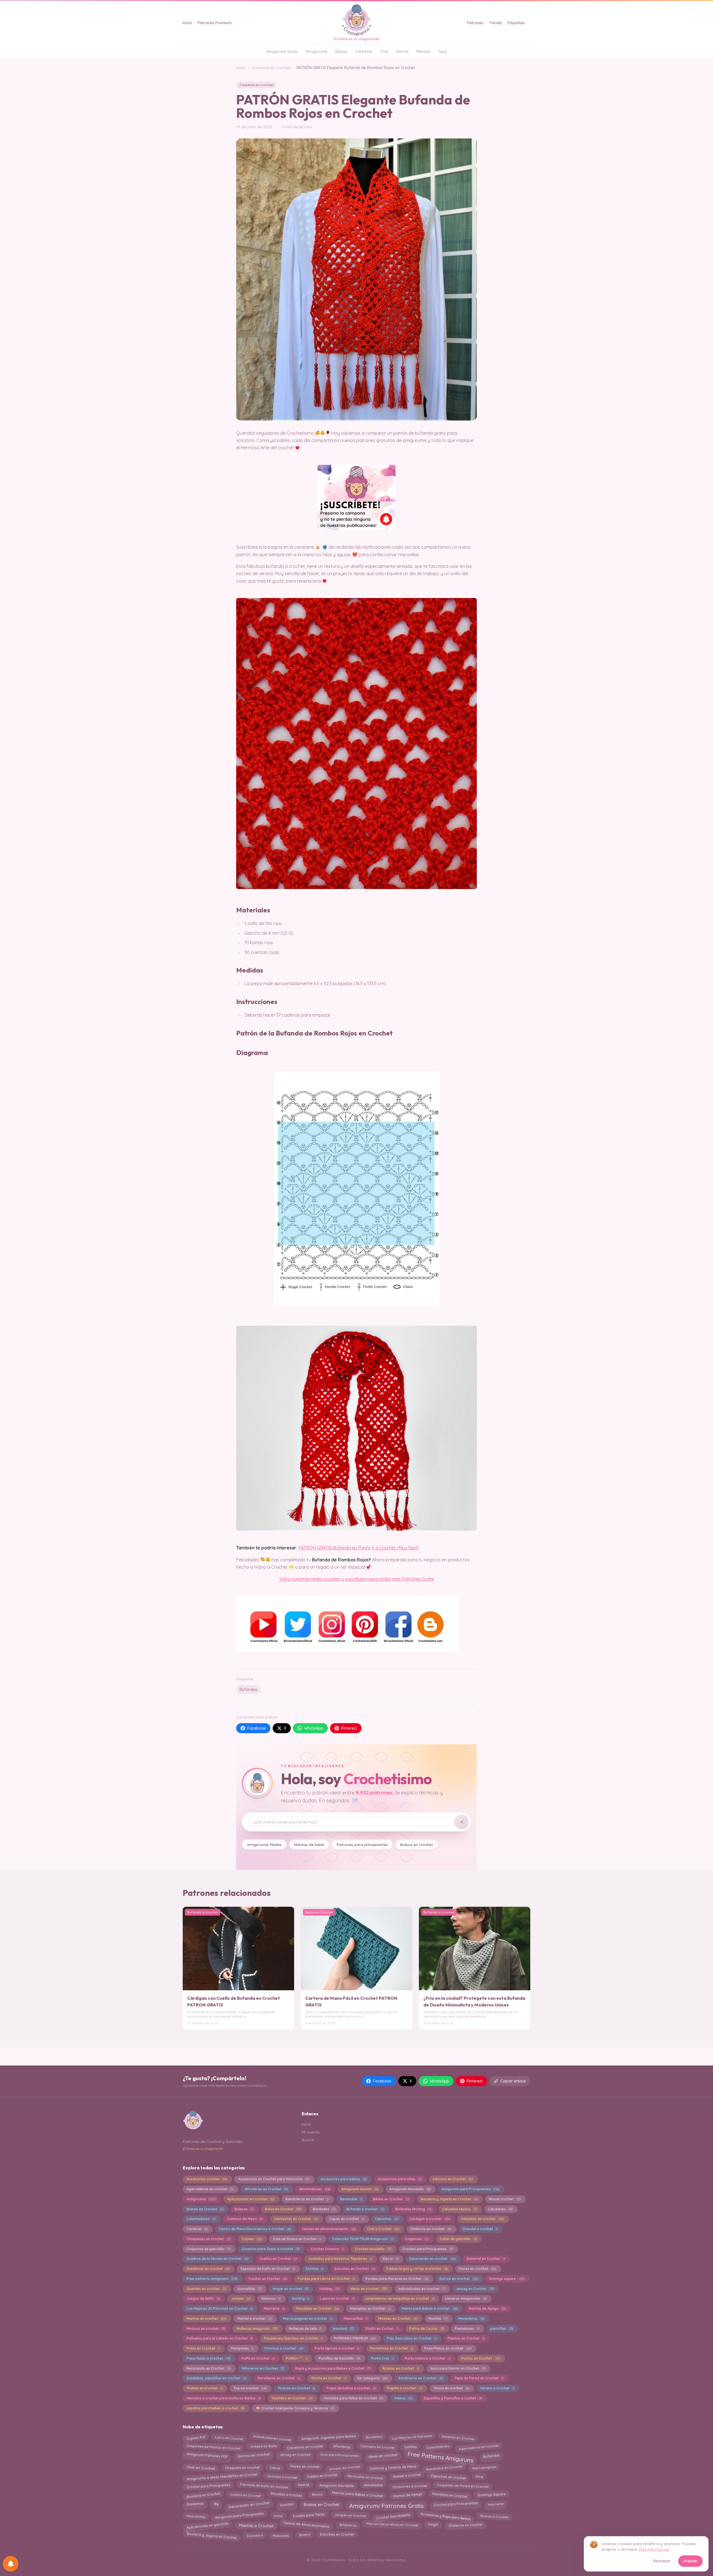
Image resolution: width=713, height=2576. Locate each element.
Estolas (315, 2269)
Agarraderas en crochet (210, 2189)
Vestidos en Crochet (292, 2398)
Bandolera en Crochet (444, 2467)
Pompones (242, 2348)
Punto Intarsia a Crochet (427, 2358)
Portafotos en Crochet (391, 2348)
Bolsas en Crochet (321, 2505)
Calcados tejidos (459, 2209)
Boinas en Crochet (205, 2209)
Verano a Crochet (497, 2388)
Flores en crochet (477, 2269)
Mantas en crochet (206, 2319)
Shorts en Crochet (328, 2378)
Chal (384, 52)
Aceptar (690, 2561)
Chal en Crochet (201, 2468)
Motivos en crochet (206, 2329)
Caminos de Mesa (245, 2219)
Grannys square (506, 2279)
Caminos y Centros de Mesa (393, 2467)
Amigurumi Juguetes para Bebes (329, 2437)
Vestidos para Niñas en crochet (353, 2398)
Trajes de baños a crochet (351, 2388)
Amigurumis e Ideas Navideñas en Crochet (222, 2476)
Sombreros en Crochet (421, 2378)
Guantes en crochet (206, 2289)
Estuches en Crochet (355, 2269)
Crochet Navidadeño (393, 2516)
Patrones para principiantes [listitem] (362, 1844)
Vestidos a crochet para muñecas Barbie (223, 2398)
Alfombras (342, 2447)
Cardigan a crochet (429, 2219)
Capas (275, 2467)
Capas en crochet (346, 2219)
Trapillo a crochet (404, 2388)
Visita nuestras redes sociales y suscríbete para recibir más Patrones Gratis (357, 1579)
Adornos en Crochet (452, 2179)
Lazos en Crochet (337, 2298)
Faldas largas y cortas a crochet (417, 2269)
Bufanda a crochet (365, 2209)
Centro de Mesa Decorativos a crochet (255, 2229)
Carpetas (364, 52)
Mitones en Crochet (398, 2319)
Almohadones (315, 2189)
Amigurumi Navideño (410, 2189)
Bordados (324, 2209)
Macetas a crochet (286, 2495)
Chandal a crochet (480, 2229)
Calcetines (500, 2209)
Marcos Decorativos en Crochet (392, 2524)
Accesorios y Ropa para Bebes (445, 2515)
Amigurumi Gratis (282, 52)
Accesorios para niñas (400, 2179)
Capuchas (386, 2219)
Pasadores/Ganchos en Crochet (293, 2338)
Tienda (495, 23)
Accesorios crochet (207, 2179)
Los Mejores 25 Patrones (412, 2438)
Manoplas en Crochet (370, 2308)
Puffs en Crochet (258, 2358)
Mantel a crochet (254, 2319)
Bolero (305, 2534)
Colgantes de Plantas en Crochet (213, 2447)
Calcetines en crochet (305, 2446)
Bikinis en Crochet (391, 2199)
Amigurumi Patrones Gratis (387, 2506)
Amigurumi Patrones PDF (207, 2456)
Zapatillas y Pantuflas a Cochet (453, 2398)
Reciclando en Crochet (208, 2368)
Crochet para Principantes (428, 2249)
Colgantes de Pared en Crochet (463, 2485)
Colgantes (417, 2239)
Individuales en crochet (272, 2437)
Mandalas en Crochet (317, 2308)
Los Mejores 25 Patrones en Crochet (219, 2308)
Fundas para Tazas (309, 2515)
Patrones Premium (215, 23)
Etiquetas (516, 23)
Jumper (240, 2298)
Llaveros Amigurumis (466, 2298)
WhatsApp (314, 1728)
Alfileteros (348, 2524)
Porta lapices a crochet (337, 2348)
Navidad (343, 2329)
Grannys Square (492, 2494)
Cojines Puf (196, 2437)
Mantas (423, 52)
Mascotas (281, 2534)
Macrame (274, 2308)
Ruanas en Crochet (401, 2368)
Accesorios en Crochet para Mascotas (274, 2179)
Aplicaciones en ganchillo (208, 2525)
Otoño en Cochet (381, 2329)
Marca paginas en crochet (308, 2319)
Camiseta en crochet (377, 2447)
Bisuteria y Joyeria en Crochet (449, 2199)
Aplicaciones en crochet (251, 2199)
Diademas (195, 2505)
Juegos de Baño (203, 2298)
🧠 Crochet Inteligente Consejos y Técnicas (295, 2408)
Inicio (187, 23)
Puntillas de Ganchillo (339, 2358)
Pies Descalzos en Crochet (412, 2338)
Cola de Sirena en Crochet (297, 2239)
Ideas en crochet (369, 2289)
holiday (410, 2446)
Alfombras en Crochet (266, 2189)
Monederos (471, 2319)
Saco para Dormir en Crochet (457, 2368)
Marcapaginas (484, 2468)
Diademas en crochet (208, 2269)
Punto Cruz (382, 2358)
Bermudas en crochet (365, 2477)
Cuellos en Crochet (278, 2259)
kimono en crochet (345, 2468)
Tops (442, 52)
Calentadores (201, 2219)
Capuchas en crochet (448, 2476)
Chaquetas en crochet (208, 2239)
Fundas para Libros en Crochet (326, 2279)
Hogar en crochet (290, 2289)
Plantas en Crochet (466, 2338)
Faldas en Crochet (323, 2477)
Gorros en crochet (458, 2279)
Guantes (286, 2504)
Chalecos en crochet (431, 2229)
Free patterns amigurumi (212, 2279)
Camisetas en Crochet (296, 2219)
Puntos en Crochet (480, 2358)
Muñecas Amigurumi (257, 2329)
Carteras (197, 2229)
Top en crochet (250, 2388)
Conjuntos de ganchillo (208, 2249)
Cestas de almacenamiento (329, 2229)
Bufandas (248, 1689)
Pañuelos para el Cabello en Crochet (219, 2338)
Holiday (329, 2289)
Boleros (244, 2209)
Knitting (300, 2298)
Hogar (433, 2524)
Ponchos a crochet (284, 2348)
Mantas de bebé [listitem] (309, 1844)
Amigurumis (317, 52)
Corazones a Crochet (410, 2485)
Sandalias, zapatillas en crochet (216, 2378)
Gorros (402, 52)
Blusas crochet (505, 2199)
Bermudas (351, 2199)
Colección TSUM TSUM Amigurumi (363, 2239)
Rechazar (662, 2561)
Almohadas (373, 2486)
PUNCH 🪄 (296, 2358)
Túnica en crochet (451, 2388)
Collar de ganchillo (458, 2239)
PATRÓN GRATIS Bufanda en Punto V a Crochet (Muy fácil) (359, 1548)
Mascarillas (355, 2319)
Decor (390, 2259)
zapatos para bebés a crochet (215, 2408)
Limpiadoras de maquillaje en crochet (400, 2298)
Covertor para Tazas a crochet (270, 2249)
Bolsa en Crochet (283, 2209)
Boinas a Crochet (495, 2515)
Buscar (308, 2140)
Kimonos (271, 2298)
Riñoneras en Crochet (263, 2368)
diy (216, 2504)
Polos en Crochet (203, 2348)
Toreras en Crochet (296, 2388)
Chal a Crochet (383, 2229)
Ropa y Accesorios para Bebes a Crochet (333, 2368)
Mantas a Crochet (256, 2525)
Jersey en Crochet (474, 2289)
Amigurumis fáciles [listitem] (264, 1844)
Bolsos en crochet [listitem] (417, 1844)
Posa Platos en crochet (448, 2348)
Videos (403, 2398)
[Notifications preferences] (11, 2564)
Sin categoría (372, 2378)
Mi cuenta (311, 2132)
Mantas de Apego (487, 2308)
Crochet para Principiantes (456, 2504)
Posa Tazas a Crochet (208, 2358)
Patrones (475, 23)
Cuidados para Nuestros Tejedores (340, 2259)
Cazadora (255, 2535)
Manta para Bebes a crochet (429, 2308)
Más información (654, 2549)
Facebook (257, 1728)
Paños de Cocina (426, 2329)
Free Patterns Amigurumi (440, 2456)
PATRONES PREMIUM (355, 2338)
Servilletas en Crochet (279, 2378)
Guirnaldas (249, 2289)
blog (479, 2477)
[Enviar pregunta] (462, 1822)
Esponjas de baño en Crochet (268, 2269)
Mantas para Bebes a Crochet (357, 2496)
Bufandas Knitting (413, 2209)
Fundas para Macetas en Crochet (397, 2279)
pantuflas (501, 2329)
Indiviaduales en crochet (421, 2289)
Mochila (438, 2319)
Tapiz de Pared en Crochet (479, 2378)
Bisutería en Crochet (203, 2495)
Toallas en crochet (204, 2388)
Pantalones (467, 2329)
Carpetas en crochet (271, 68)
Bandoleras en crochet (307, 2199)
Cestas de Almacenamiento (307, 2525)
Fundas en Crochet (268, 2279)
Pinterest (349, 1728)
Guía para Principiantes (339, 2456)
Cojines (252, 2239)
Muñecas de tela (305, 2329)
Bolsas (341, 52)
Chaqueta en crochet (242, 2466)
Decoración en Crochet (249, 2504)
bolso (279, 2516)
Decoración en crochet (432, 2259)
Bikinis (317, 2495)
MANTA (304, 2485)
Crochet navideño (373, 2249)
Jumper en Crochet (350, 2515)
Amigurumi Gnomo (360, 2189)
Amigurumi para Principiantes (470, 2189)
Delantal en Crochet (486, 2259)
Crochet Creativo (327, 2249)
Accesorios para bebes (344, 2179)
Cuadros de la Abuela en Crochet (217, 2259)
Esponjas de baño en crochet (264, 2486)
